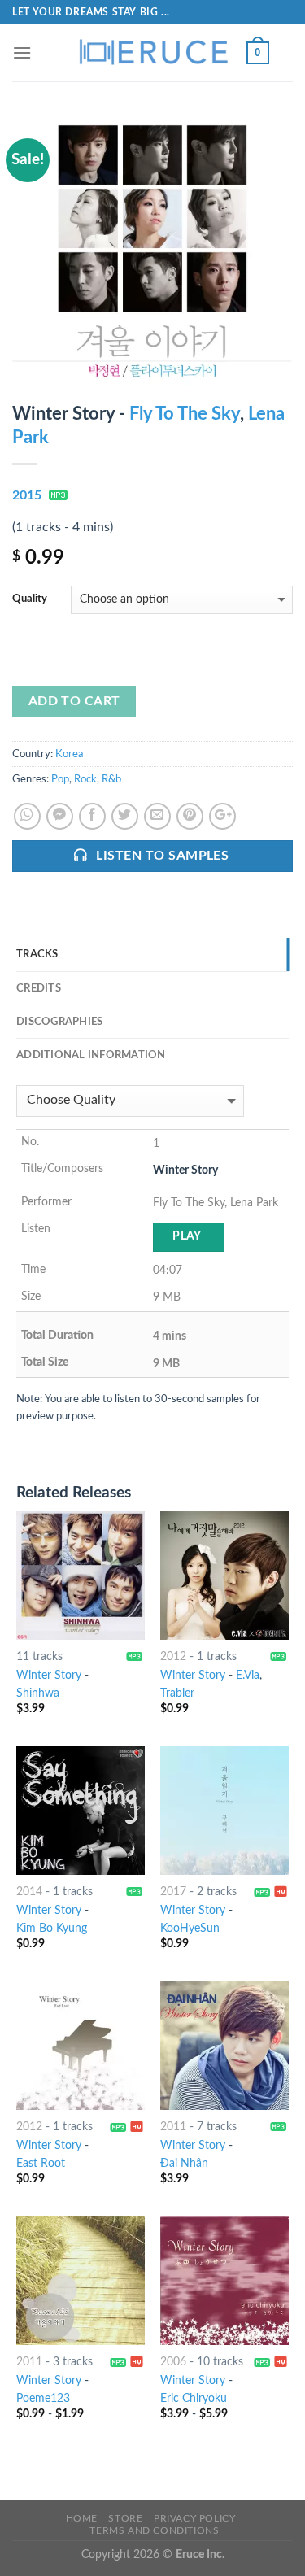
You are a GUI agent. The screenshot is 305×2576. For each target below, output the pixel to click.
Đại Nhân (184, 2164)
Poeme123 (43, 2399)
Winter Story (49, 1676)
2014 (29, 1892)
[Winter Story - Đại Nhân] (224, 2046)
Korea (69, 754)
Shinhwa (38, 1693)
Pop (60, 779)
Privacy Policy (195, 2518)
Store (125, 2518)
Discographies (59, 1022)
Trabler (177, 1693)
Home (82, 2518)
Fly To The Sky (185, 414)
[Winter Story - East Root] (81, 2046)
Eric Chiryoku (194, 2399)
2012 (173, 1657)
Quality (30, 599)
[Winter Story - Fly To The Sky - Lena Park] (152, 254)
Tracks (37, 954)
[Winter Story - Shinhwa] (81, 1576)
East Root (41, 2164)
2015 (27, 495)
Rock (85, 779)
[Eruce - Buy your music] (153, 53)
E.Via (248, 1676)
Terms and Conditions (154, 2530)
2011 (173, 2127)
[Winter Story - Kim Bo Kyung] (81, 1811)
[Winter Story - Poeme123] (81, 2281)
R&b (111, 779)
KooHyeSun (190, 1929)
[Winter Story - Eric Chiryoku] (224, 2281)
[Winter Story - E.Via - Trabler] (224, 1576)
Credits (39, 988)
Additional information (91, 1055)
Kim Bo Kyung (52, 1929)
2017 (173, 1892)
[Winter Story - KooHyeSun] (224, 1811)
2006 (173, 2362)
